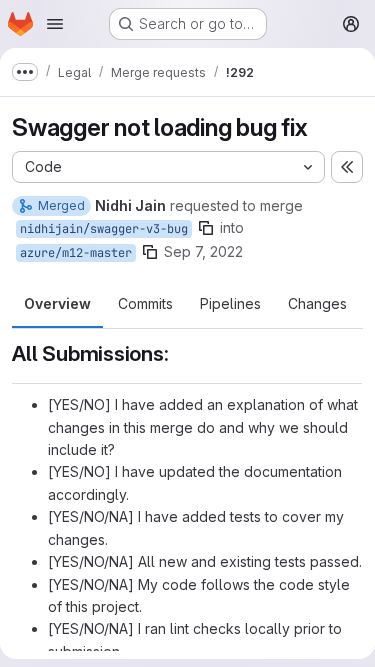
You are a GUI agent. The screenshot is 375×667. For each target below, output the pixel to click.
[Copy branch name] (206, 228)
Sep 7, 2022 (203, 251)
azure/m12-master (76, 253)
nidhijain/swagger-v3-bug (104, 229)
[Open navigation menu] (55, 24)
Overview (57, 303)
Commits (145, 303)
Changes (317, 303)
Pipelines (230, 303)
